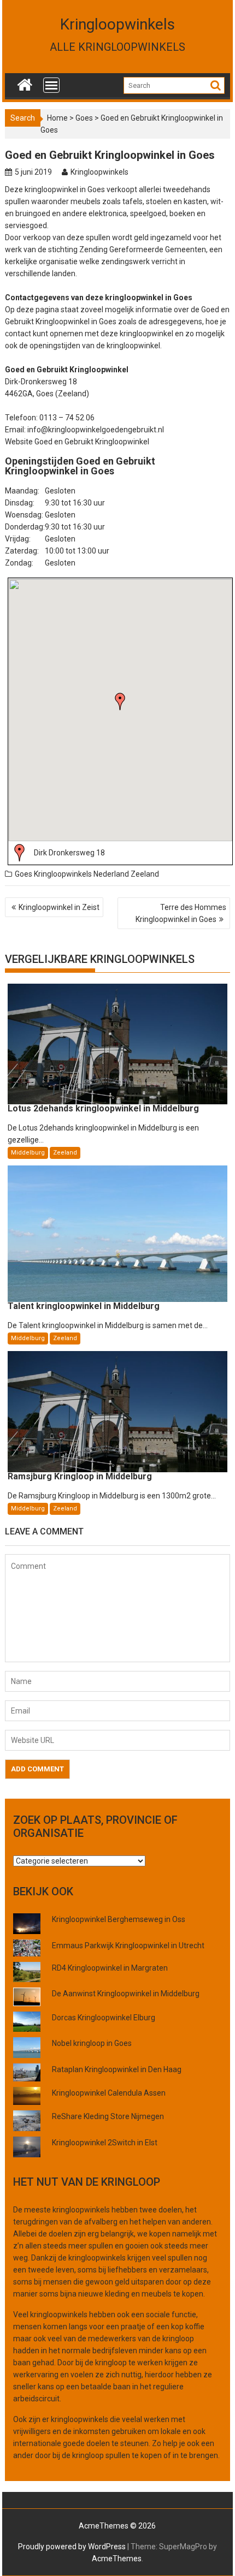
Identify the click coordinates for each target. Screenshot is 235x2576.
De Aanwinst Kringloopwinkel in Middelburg (126, 1994)
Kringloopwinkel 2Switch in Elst (105, 2143)
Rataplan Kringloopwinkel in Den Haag (117, 2069)
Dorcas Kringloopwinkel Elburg (104, 2018)
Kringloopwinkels (117, 24)
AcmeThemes (117, 2559)
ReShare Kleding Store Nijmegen (108, 2116)
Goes (84, 118)
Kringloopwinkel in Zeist (59, 907)
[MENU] (51, 85)
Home (57, 118)
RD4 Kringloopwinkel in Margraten (110, 1968)
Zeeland (145, 874)
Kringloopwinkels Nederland (81, 874)
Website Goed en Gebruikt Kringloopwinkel (77, 442)
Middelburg (28, 1153)
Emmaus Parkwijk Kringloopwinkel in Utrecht (128, 1946)
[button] (120, 701)
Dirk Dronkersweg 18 (69, 853)
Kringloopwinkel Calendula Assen (109, 2093)
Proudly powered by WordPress (72, 2547)
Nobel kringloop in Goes (92, 2043)
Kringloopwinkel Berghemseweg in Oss (119, 1919)
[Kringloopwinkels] (25, 82)
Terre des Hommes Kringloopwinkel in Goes (181, 913)
